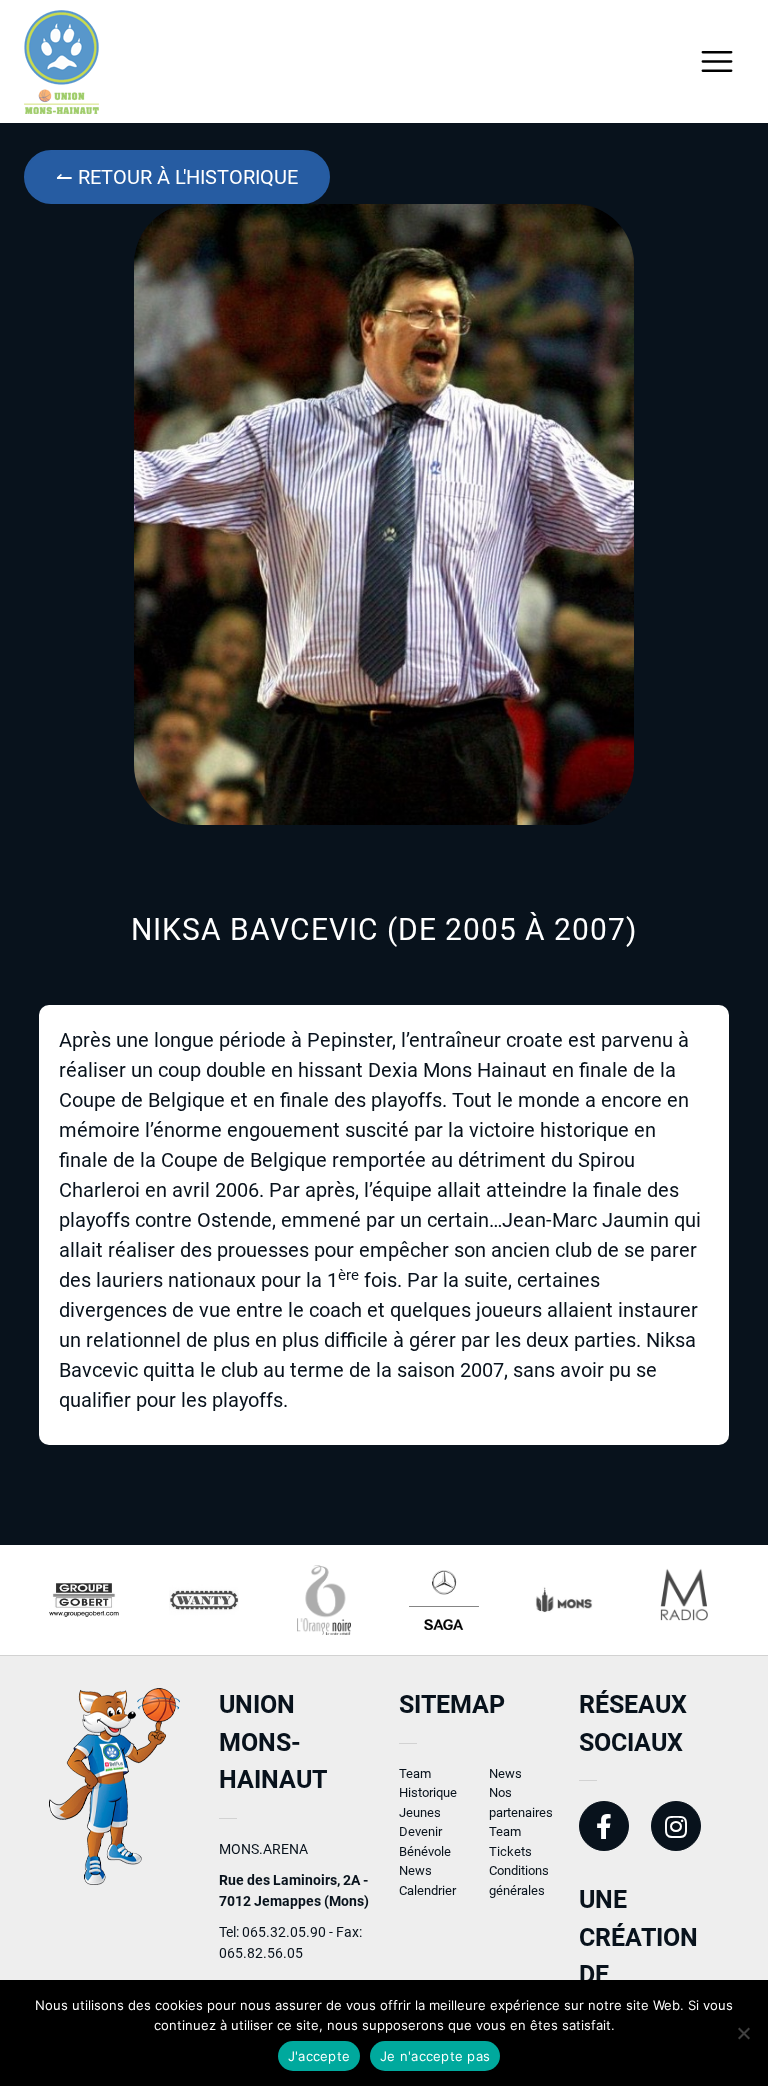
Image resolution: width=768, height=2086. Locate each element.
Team (415, 1773)
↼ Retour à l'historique (177, 177)
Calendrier (427, 1890)
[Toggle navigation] (717, 61)
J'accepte (319, 2056)
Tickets (510, 1851)
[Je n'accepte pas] (743, 2033)
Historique (428, 1792)
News (415, 1870)
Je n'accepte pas (435, 2056)
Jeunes (420, 1812)
